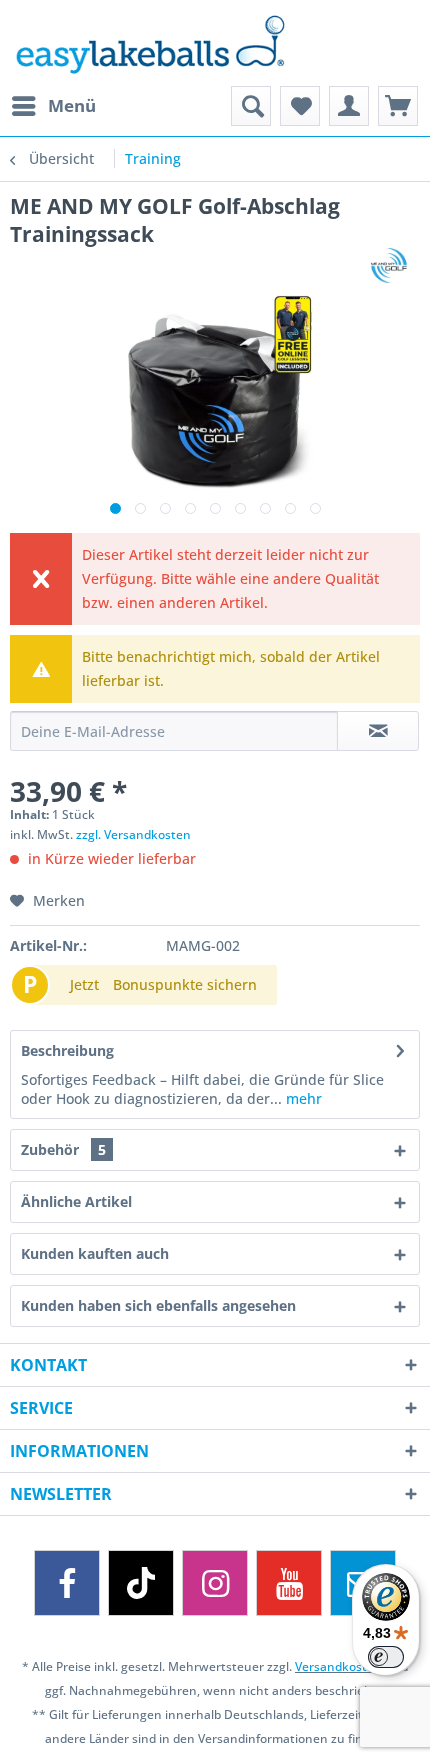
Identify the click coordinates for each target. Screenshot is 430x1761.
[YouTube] (289, 1583)
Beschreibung (67, 1050)
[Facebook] (67, 1583)
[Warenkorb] (398, 106)
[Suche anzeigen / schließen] (251, 106)
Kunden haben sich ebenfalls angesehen (158, 1305)
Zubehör (63, 1149)
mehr (302, 1098)
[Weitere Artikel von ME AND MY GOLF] (389, 265)
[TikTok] (141, 1583)
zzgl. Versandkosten (133, 834)
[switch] (386, 1657)
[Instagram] (215, 1583)
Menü (72, 105)
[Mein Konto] (349, 106)
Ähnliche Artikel (76, 1201)
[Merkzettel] (300, 106)
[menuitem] (53, 106)
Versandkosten (338, 1666)
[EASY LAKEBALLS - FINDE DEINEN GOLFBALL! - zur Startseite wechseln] (215, 43)
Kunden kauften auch (95, 1253)
